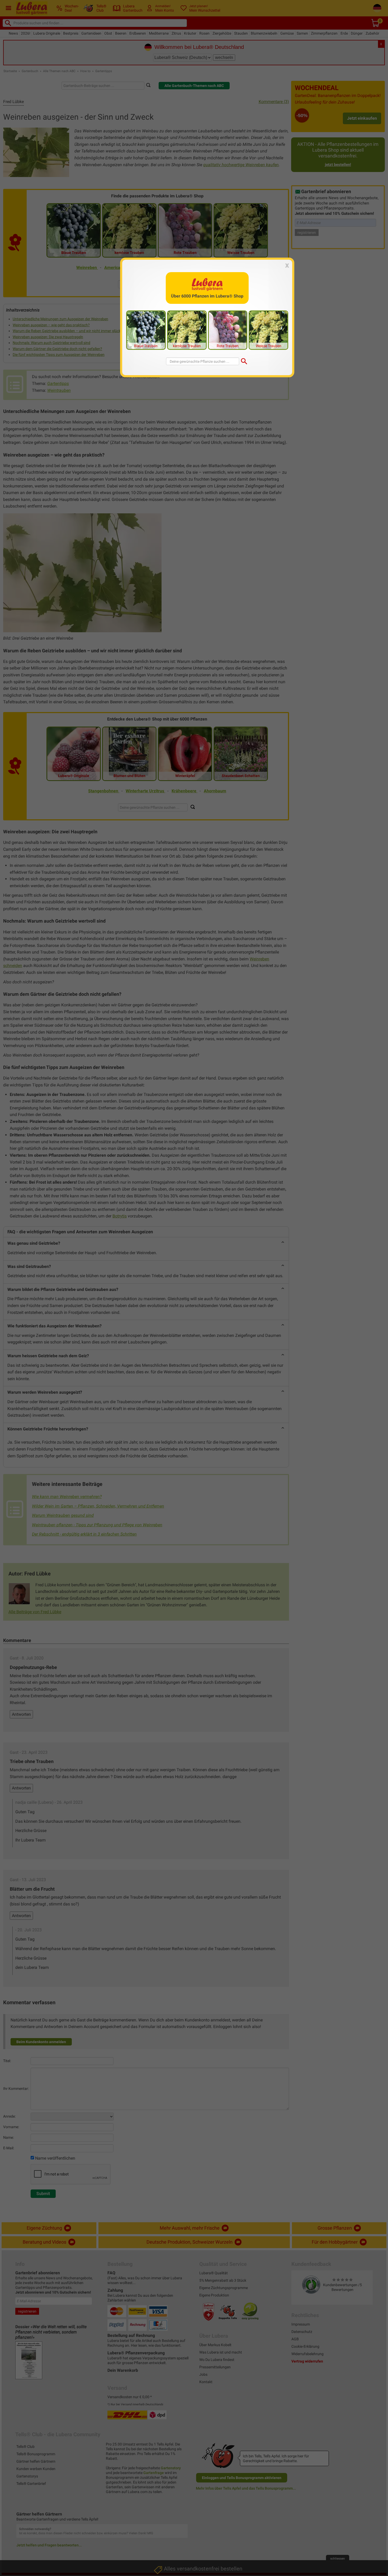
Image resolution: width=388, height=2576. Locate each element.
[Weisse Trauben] (268, 330)
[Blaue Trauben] (146, 330)
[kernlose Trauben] (187, 330)
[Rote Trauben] (228, 330)
